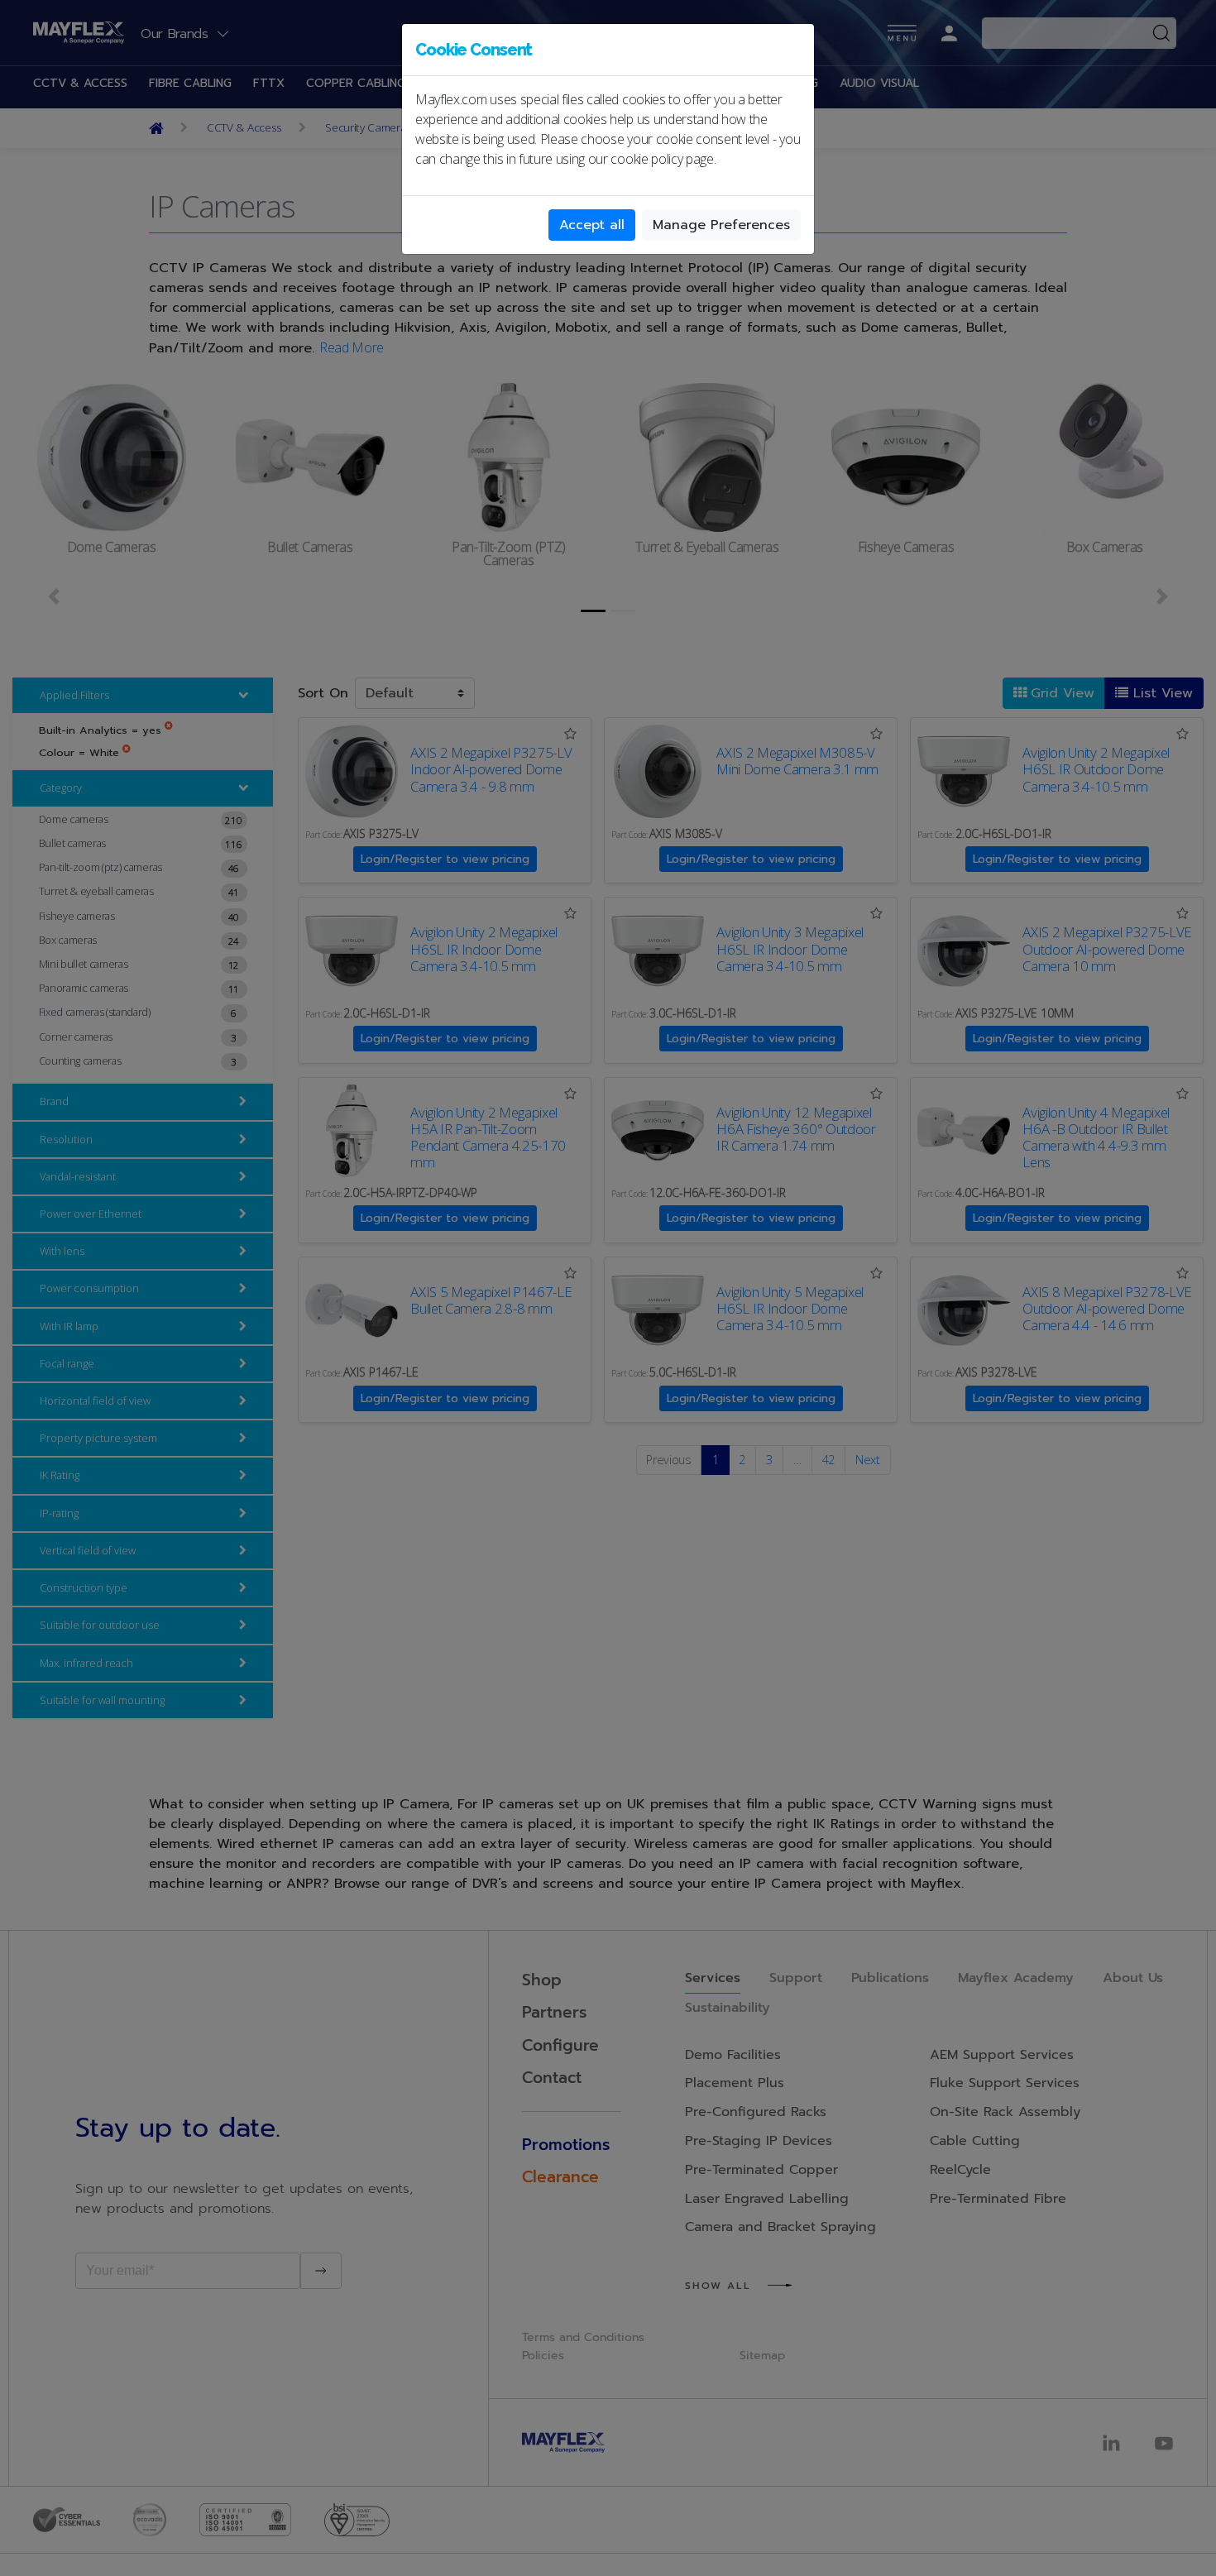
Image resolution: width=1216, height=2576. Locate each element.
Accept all (592, 225)
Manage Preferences (721, 225)
